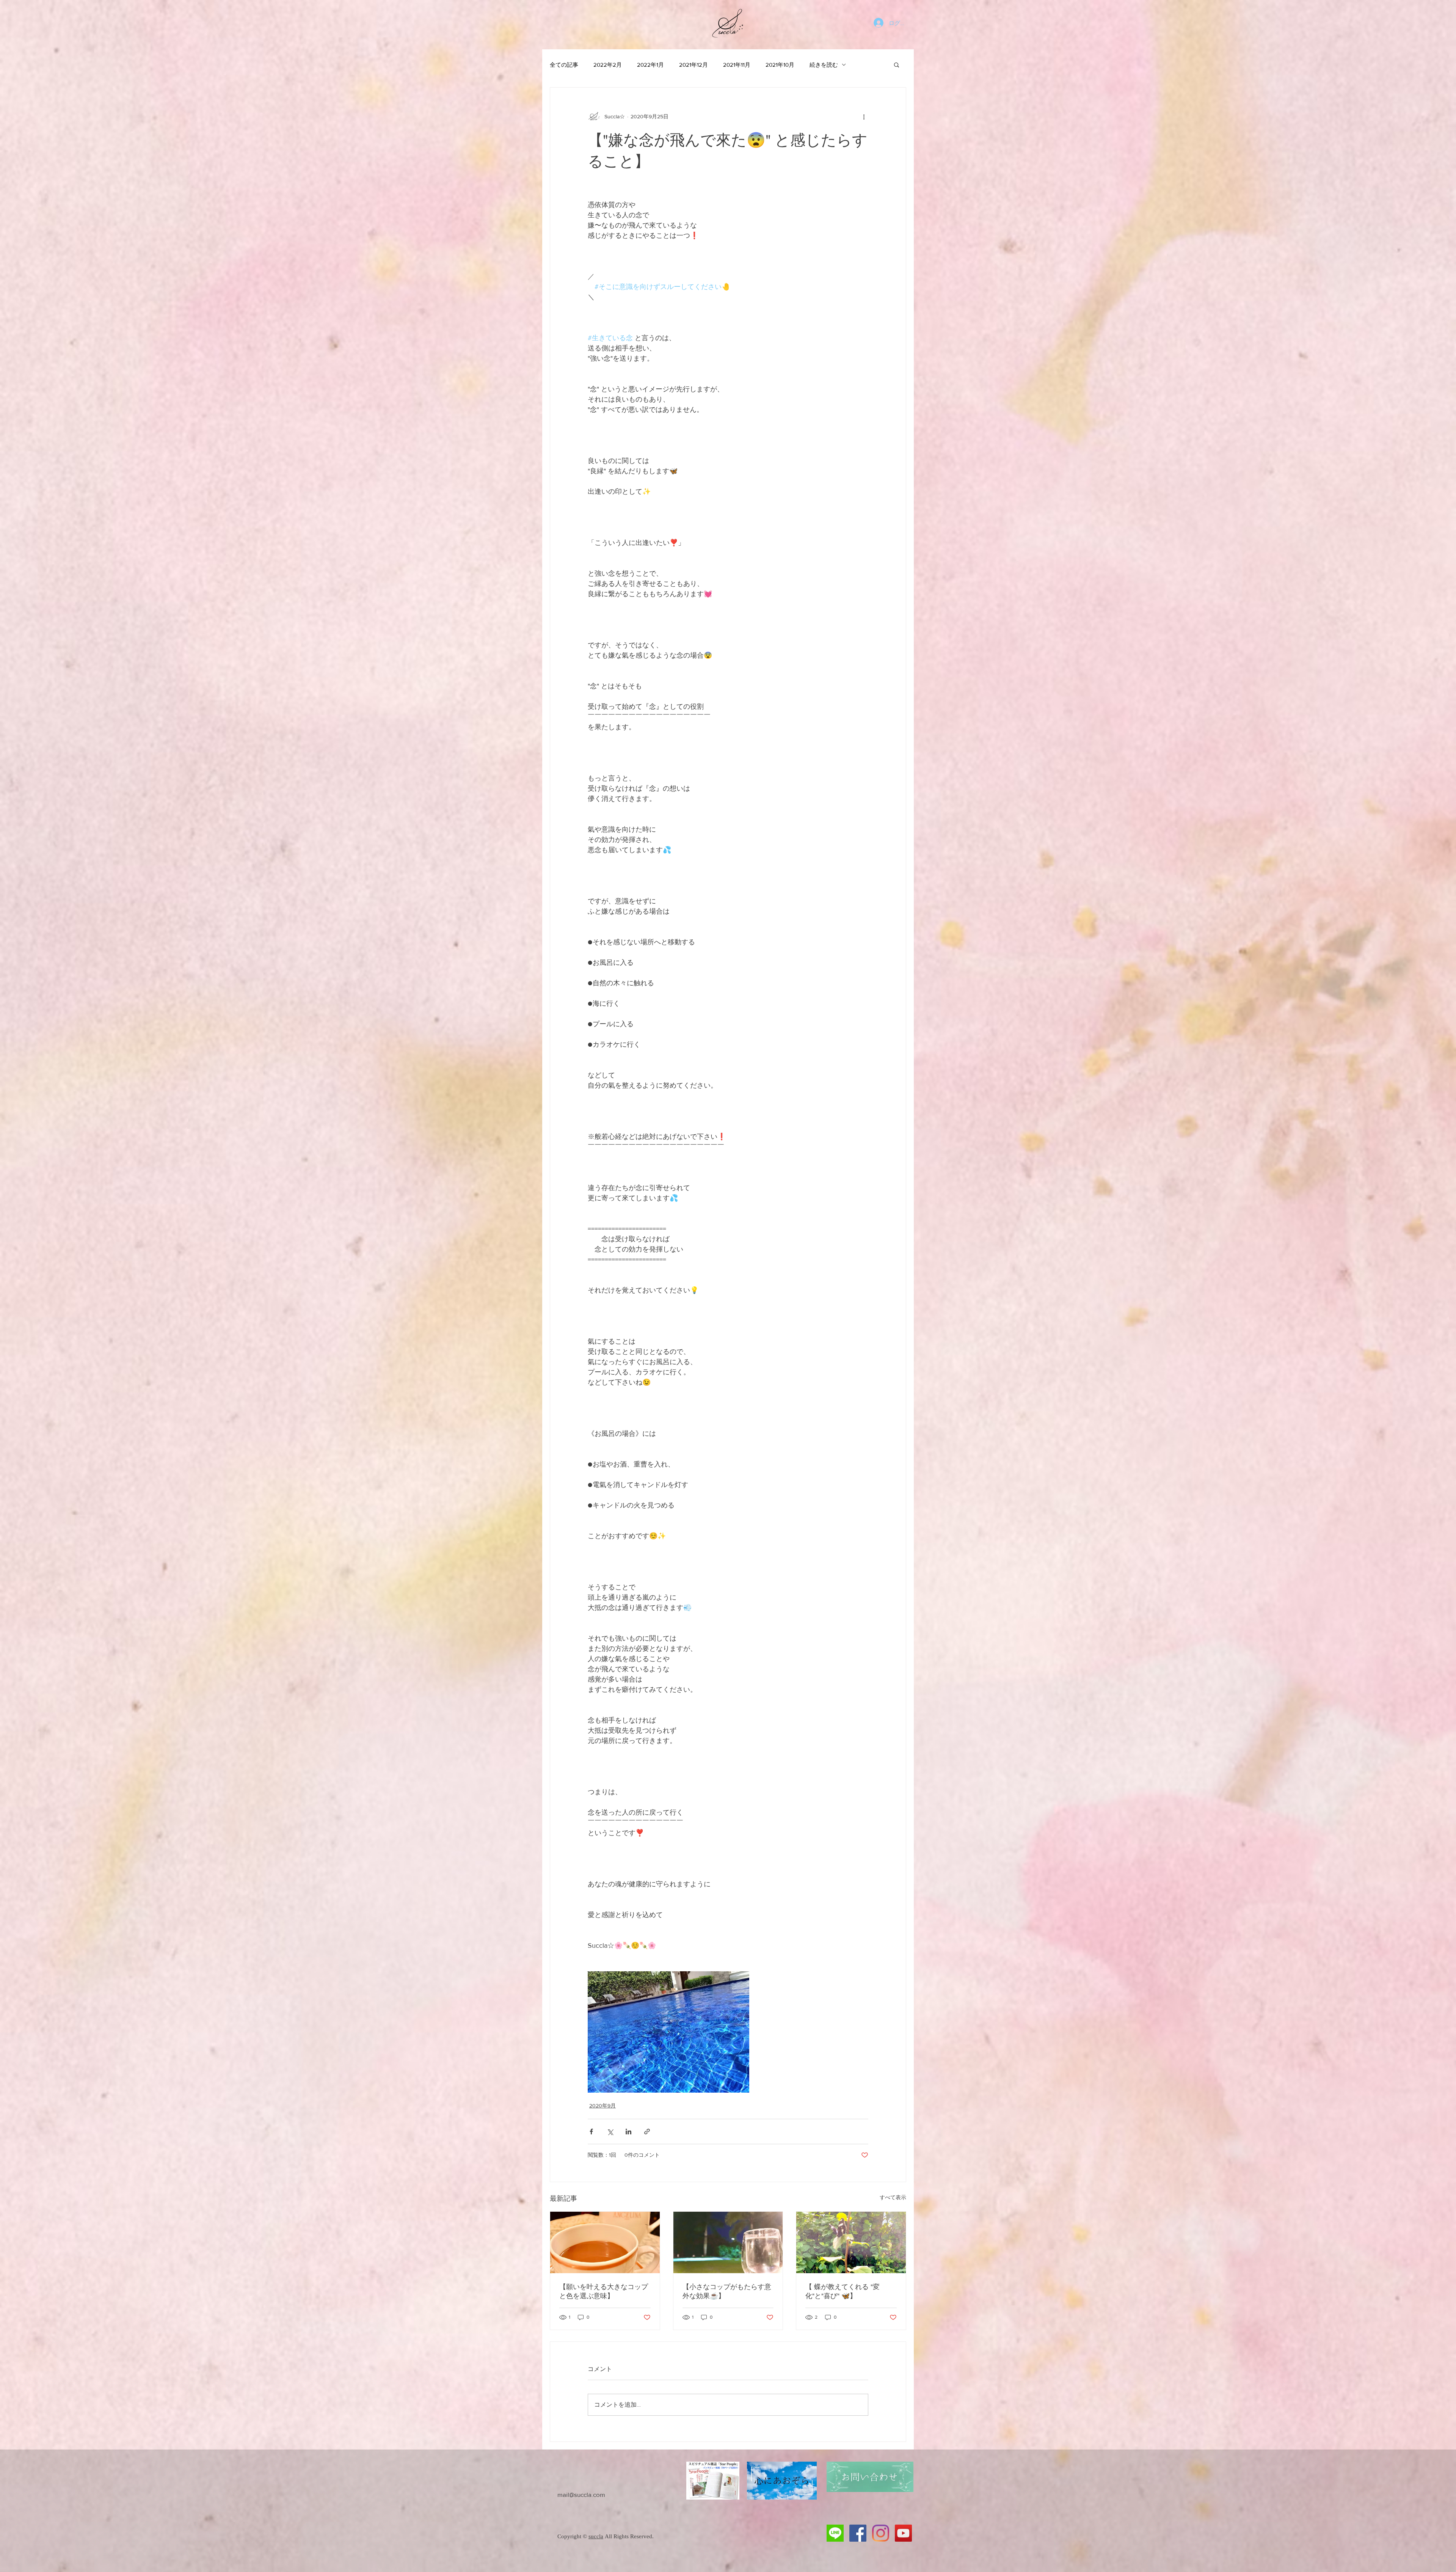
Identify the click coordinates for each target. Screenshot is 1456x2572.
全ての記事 (564, 65)
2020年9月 (602, 2106)
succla (596, 2536)
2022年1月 (650, 65)
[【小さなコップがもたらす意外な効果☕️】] (728, 2242)
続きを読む (824, 65)
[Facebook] (858, 2533)
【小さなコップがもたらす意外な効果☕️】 (727, 2291)
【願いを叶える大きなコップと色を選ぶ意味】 (604, 2291)
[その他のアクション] (864, 116)
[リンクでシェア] (647, 2132)
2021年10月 (780, 65)
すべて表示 (893, 2197)
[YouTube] (903, 2533)
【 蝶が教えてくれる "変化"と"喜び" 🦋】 (843, 2291)
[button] (897, 64)
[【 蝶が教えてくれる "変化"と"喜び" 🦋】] (851, 2242)
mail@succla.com (581, 2494)
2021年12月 (693, 65)
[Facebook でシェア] (591, 2132)
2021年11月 (737, 65)
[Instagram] (881, 2533)
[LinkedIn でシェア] (628, 2132)
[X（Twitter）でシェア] (610, 2132)
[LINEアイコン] (835, 2533)
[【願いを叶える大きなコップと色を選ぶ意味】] (605, 2242)
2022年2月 (608, 65)
